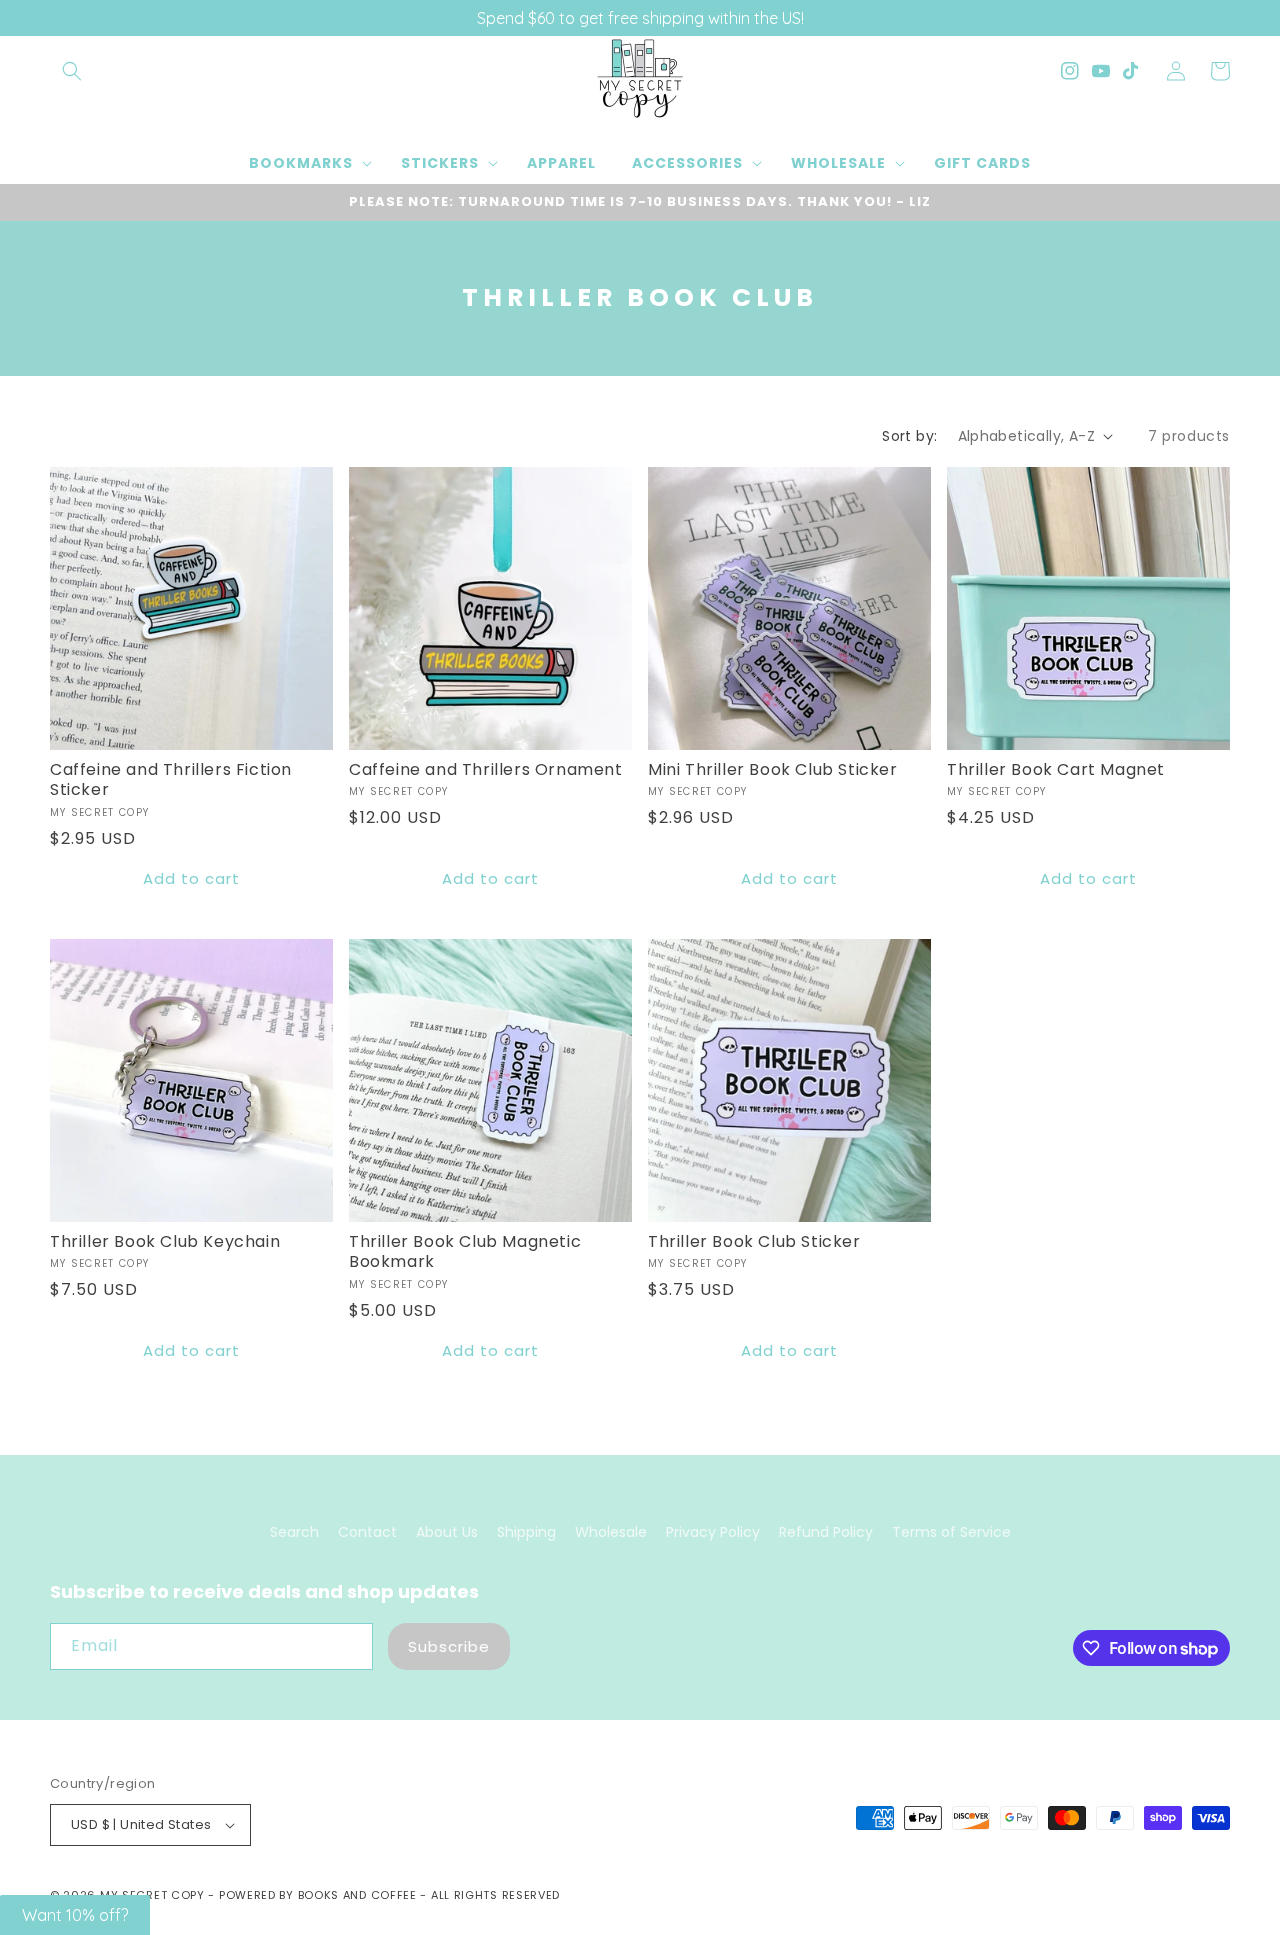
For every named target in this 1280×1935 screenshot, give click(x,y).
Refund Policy (826, 1532)
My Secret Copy (152, 1895)
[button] (72, 71)
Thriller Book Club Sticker (754, 1242)
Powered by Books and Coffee (318, 1895)
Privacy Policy (713, 1532)
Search (294, 1532)
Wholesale (611, 1532)
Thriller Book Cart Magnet (1056, 770)
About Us (447, 1532)
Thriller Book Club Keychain (165, 1242)
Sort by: (909, 436)
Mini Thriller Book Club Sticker (773, 770)
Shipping (526, 1532)
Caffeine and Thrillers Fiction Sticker (171, 781)
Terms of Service (951, 1532)
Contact (367, 1532)
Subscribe (449, 1646)
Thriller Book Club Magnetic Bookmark (465, 1253)
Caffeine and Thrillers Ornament (486, 770)
